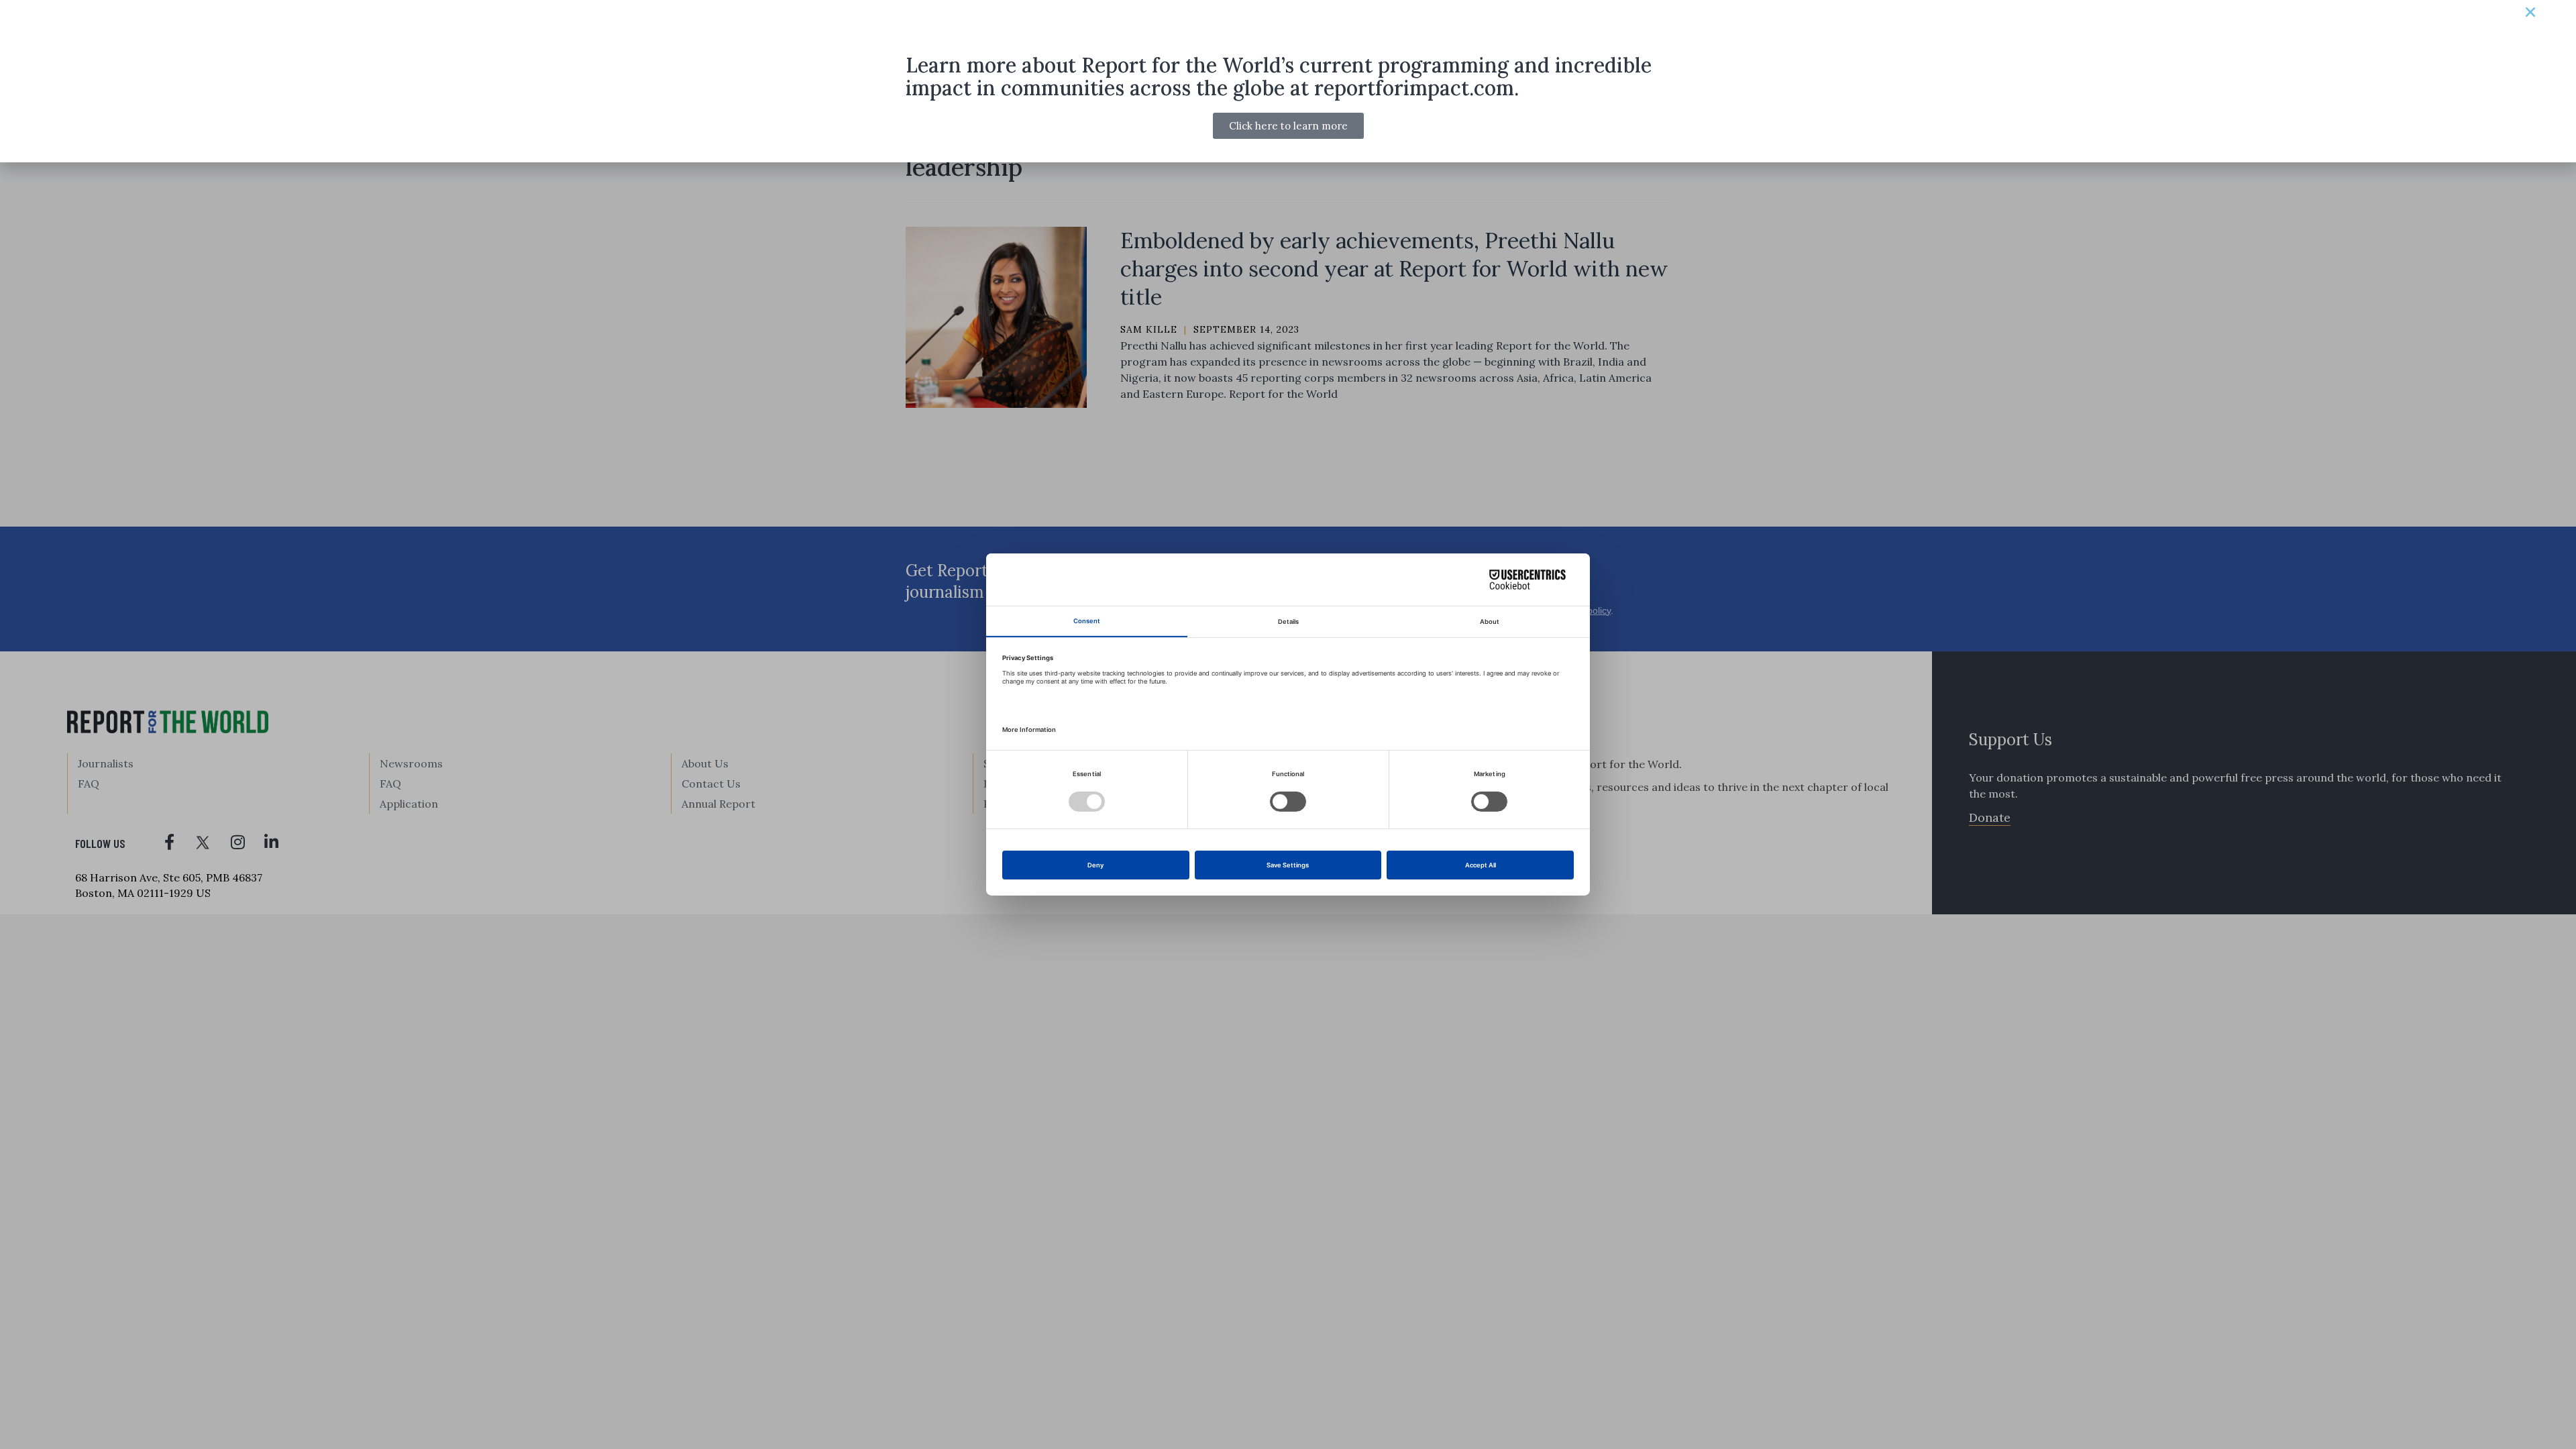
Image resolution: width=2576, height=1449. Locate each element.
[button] (2530, 12)
